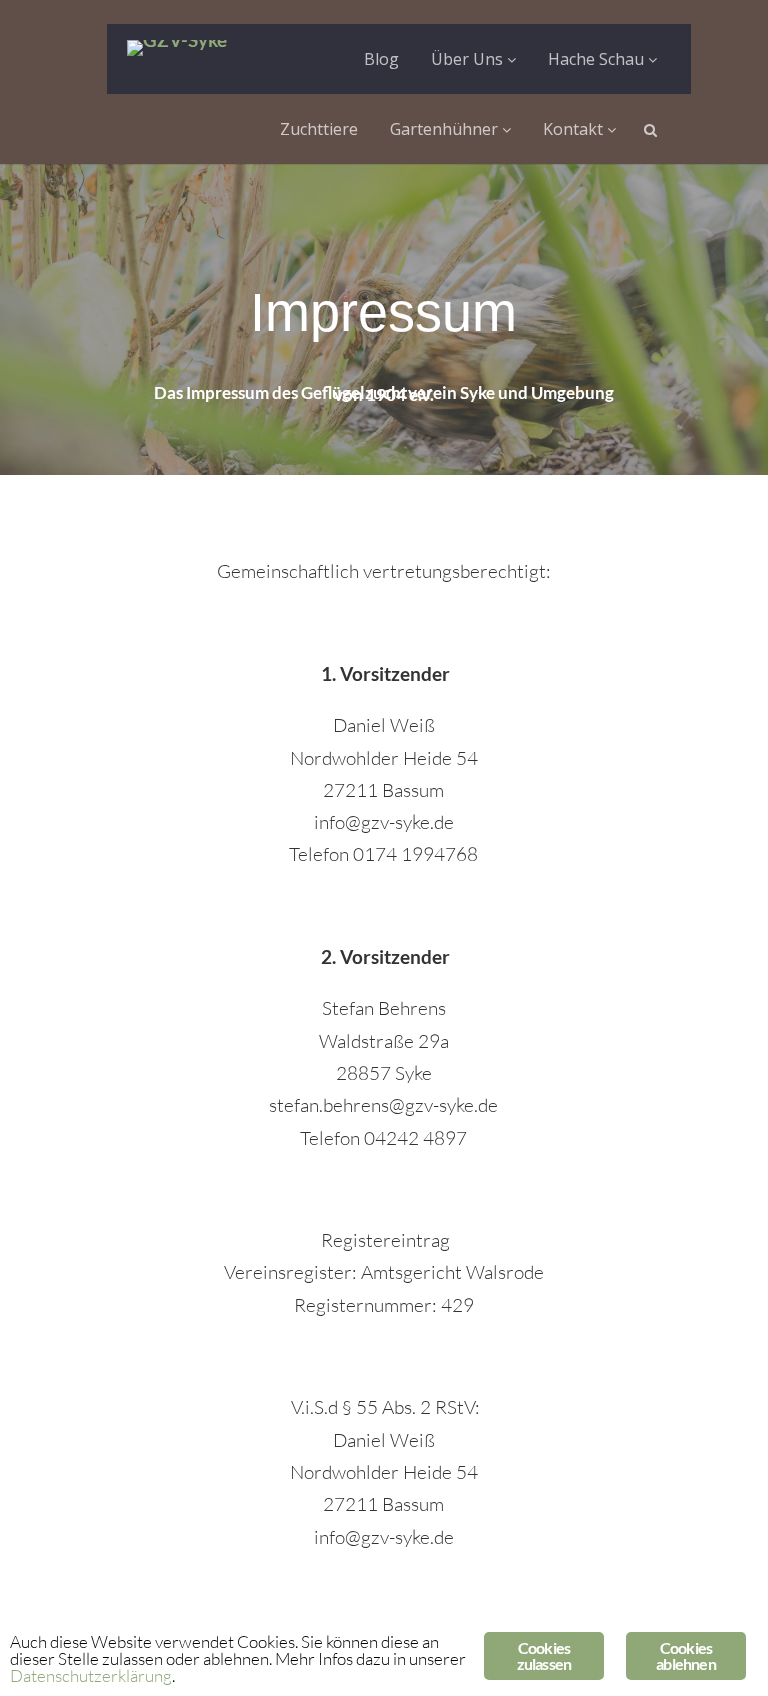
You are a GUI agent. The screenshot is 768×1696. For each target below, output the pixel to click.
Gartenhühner (446, 129)
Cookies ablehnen (686, 1655)
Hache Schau (598, 59)
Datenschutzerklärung (91, 1675)
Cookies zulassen (544, 1655)
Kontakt (575, 129)
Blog (381, 59)
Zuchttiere (319, 129)
